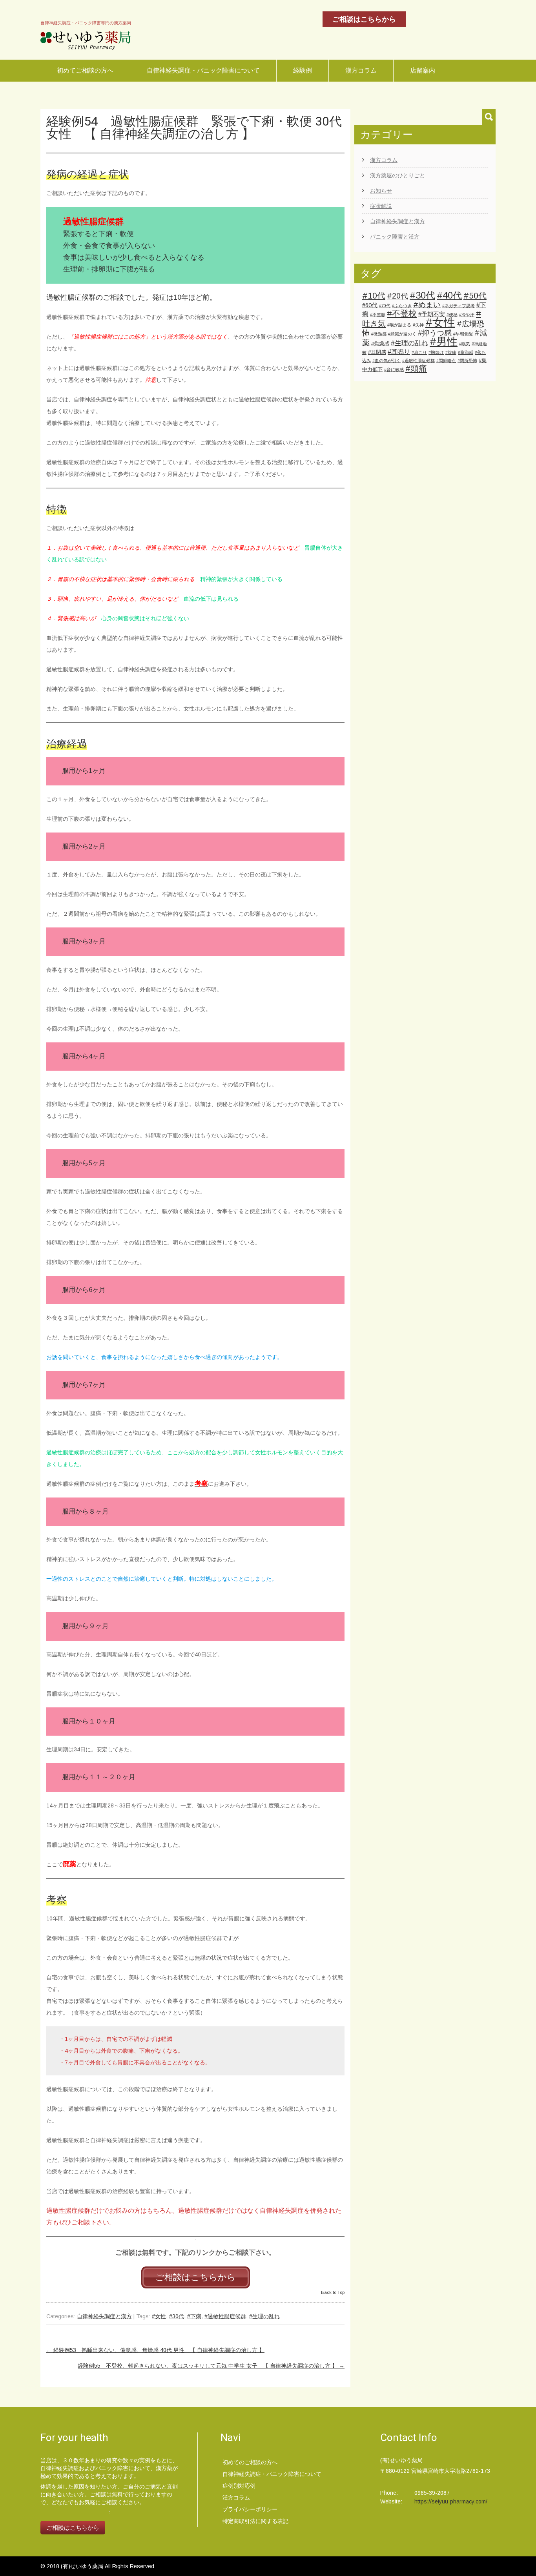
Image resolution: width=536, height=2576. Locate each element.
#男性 (444, 342)
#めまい (427, 304)
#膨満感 (466, 352)
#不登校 (402, 313)
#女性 (159, 2316)
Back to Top (333, 2292)
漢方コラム (361, 70)
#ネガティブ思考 (459, 306)
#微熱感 (379, 334)
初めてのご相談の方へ (250, 2462)
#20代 (397, 296)
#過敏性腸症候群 (225, 2316)
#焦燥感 (380, 343)
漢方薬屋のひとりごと (397, 175)
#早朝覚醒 (463, 334)
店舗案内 (423, 70)
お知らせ (381, 191)
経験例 (303, 70)
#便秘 (452, 315)
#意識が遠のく (402, 334)
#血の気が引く (387, 361)
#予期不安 (432, 314)
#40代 (449, 295)
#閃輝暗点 (446, 361)
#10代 (374, 296)
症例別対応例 (239, 2486)
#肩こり (419, 352)
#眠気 (465, 344)
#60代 (370, 305)
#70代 (385, 306)
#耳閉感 (377, 352)
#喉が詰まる (399, 325)
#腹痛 (451, 352)
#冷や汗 (467, 315)
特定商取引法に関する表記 (255, 2521)
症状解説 (381, 206)
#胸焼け (436, 352)
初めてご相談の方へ (85, 70)
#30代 (177, 2316)
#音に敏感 (394, 370)
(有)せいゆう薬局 (83, 2566)
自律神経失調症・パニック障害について (203, 70)
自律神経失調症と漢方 (104, 2316)
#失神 (418, 325)
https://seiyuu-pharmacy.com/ (451, 2501)
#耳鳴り (399, 352)
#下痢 (194, 2316)
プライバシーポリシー (250, 2509)
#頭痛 (416, 368)
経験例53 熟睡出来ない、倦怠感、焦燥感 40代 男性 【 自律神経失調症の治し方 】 (155, 2350)
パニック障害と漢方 (395, 237)
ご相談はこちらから (364, 19)
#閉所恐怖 (467, 361)
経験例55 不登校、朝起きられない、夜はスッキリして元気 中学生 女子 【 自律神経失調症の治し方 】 (211, 2366)
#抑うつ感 (435, 333)
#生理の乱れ (264, 2316)
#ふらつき (402, 306)
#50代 (475, 296)
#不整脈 (378, 315)
